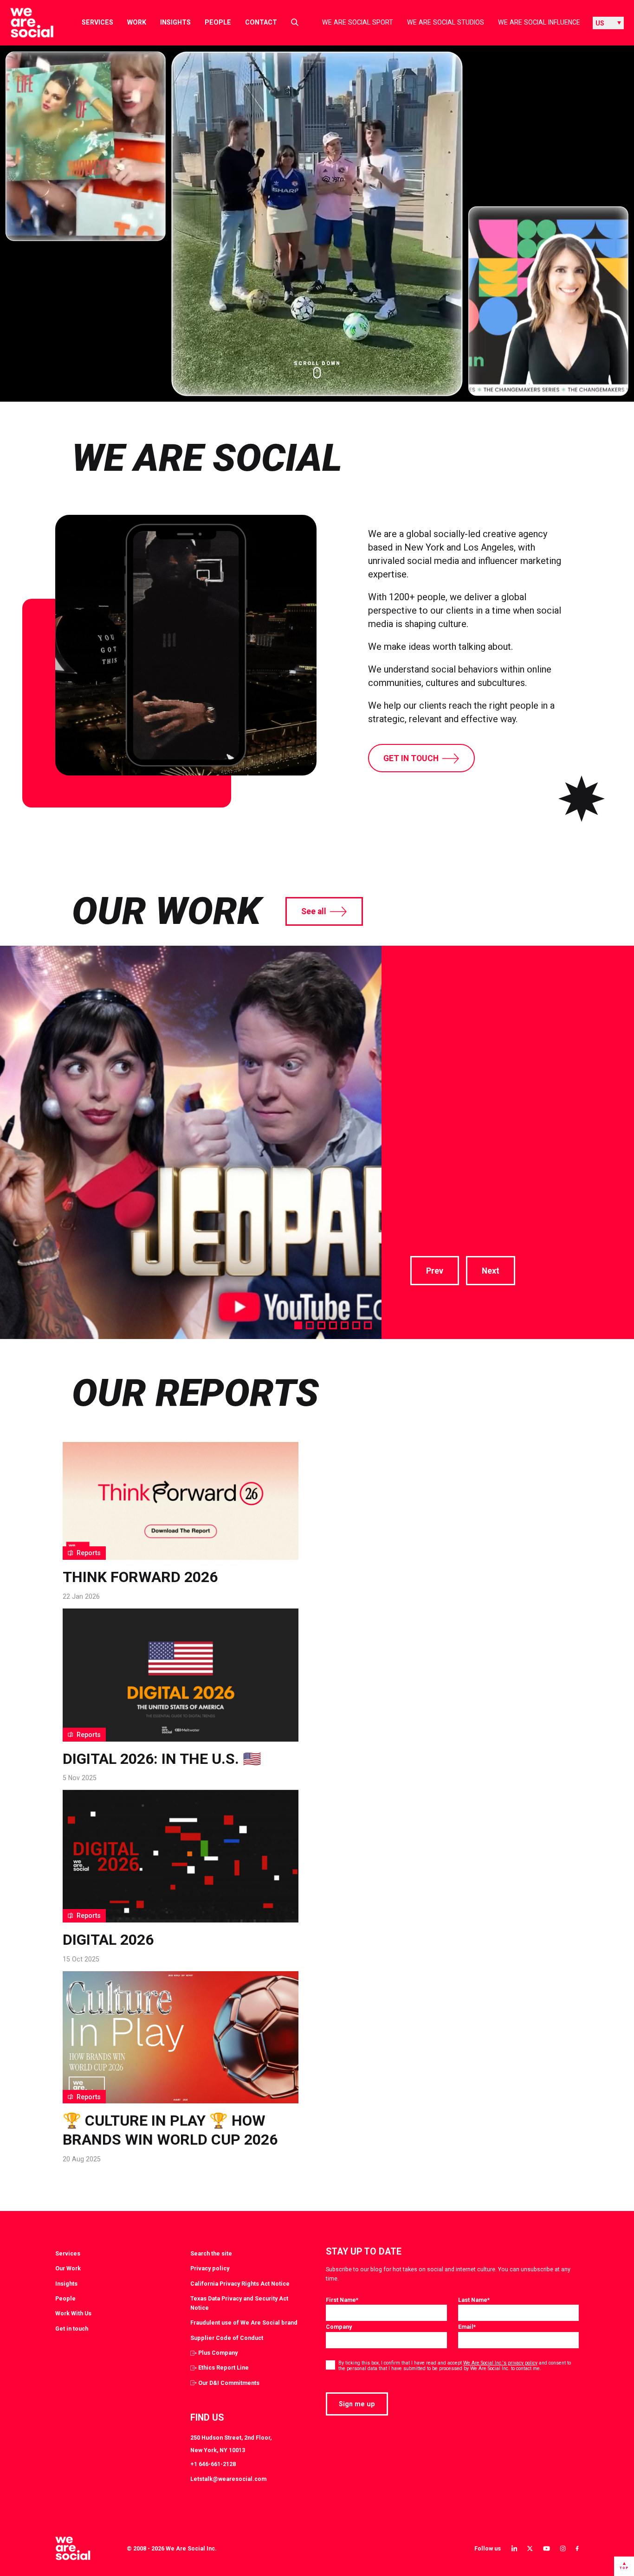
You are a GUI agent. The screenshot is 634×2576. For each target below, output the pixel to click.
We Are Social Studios (446, 22)
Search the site (211, 2253)
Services (97, 22)
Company (339, 2327)
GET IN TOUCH (411, 758)
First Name (342, 2300)
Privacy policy (210, 2268)
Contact (261, 22)
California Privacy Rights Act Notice (240, 2284)
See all (314, 911)
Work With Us (73, 2313)
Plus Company (218, 2353)
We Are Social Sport (358, 22)
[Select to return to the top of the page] (24, 23)
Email (467, 2327)
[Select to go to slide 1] (298, 1325)
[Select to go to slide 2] (310, 1325)
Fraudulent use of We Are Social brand (244, 2323)
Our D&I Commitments (229, 2383)
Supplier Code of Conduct (227, 2338)
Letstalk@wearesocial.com (228, 2479)
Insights (175, 22)
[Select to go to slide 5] (345, 1325)
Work (137, 22)
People (218, 22)
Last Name (474, 2300)
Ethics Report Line (223, 2368)
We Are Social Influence (539, 22)
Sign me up (357, 2404)
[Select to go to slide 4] (333, 1325)
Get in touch (72, 2329)
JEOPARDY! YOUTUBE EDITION (508, 996)
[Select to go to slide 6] (356, 1325)
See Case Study (444, 1192)
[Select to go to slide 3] (321, 1325)
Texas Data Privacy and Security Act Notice (239, 2303)
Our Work (68, 2268)
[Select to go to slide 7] (368, 1325)
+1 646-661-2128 (213, 2464)
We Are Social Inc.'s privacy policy (500, 2363)
